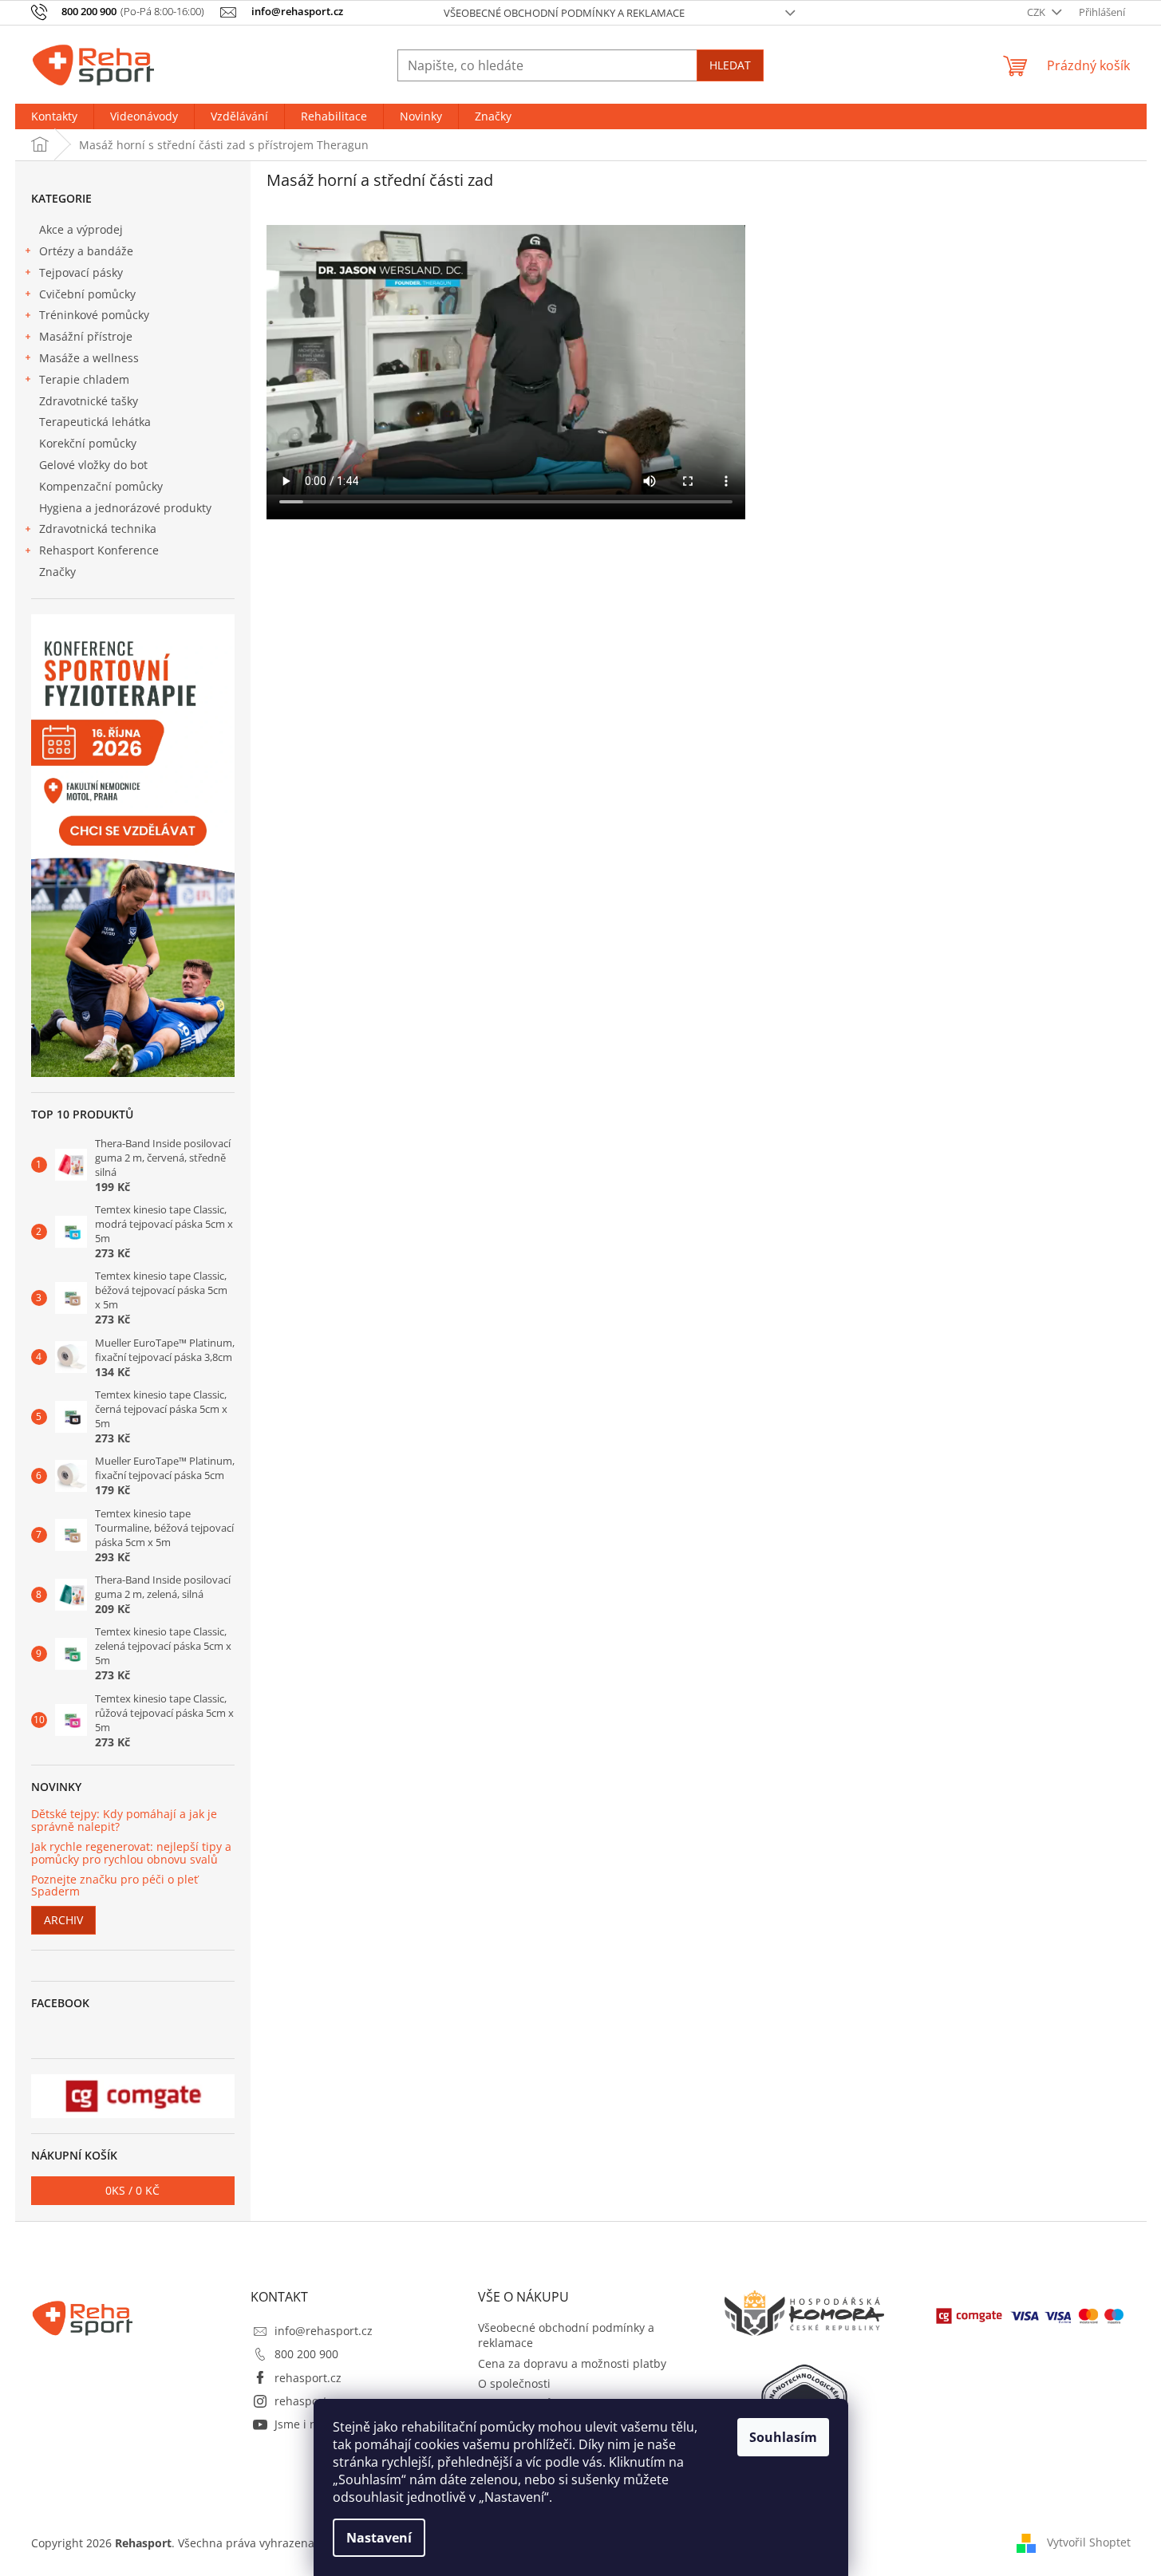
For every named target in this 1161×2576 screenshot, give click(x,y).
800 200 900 (306, 2354)
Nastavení (379, 2538)
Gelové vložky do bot (93, 465)
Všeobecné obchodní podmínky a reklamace (564, 13)
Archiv (63, 1920)
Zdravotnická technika (98, 529)
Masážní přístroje (86, 336)
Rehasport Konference (99, 550)
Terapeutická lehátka (95, 422)
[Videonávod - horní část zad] (506, 515)
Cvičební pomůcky (87, 294)
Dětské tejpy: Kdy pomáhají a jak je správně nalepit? (124, 1820)
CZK (1037, 12)
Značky (57, 572)
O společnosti (514, 2383)
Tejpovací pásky (81, 272)
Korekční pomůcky (88, 443)
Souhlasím (783, 2437)
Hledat (730, 65)
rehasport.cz (308, 2378)
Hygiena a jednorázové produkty (125, 508)
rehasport (301, 2401)
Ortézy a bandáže (86, 251)
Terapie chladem (84, 379)
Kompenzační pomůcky (101, 486)
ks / (132, 2190)
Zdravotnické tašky (89, 401)
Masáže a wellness (89, 358)
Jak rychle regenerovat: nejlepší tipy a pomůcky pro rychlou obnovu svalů (131, 1853)
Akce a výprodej (81, 229)
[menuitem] (54, 116)
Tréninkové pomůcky (94, 315)
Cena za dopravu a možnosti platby (572, 2363)
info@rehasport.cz (324, 2331)
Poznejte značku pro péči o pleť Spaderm (115, 1886)
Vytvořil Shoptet (1089, 2542)
